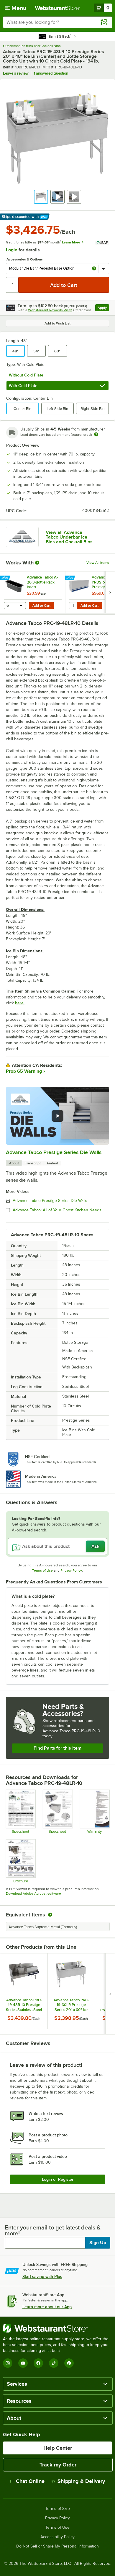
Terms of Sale (58, 2509)
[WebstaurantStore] (57, 2328)
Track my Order (58, 2465)
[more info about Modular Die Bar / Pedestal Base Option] (94, 269)
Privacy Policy (71, 1571)
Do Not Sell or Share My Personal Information (57, 2546)
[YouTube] (23, 2363)
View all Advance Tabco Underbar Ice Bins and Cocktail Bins (69, 537)
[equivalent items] (50, 1915)
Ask (95, 1546)
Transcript (33, 1163)
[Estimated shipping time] (96, 434)
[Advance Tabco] (22, 537)
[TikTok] (54, 2363)
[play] (57, 1116)
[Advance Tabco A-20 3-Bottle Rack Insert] (33, 592)
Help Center (58, 2448)
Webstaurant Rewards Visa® (50, 310)
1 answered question (51, 73)
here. (20, 1003)
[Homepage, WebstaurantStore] (58, 8)
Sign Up (98, 2243)
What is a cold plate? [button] (33, 1596)
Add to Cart (41, 606)
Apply (103, 308)
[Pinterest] (69, 2363)
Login (12, 250)
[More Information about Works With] (37, 563)
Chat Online (30, 2481)
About (14, 1163)
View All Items (98, 563)
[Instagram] (8, 2363)
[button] (41, 197)
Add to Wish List (57, 323)
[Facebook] (38, 2363)
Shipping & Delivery (81, 2481)
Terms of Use (42, 1571)
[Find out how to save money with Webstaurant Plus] (6, 578)
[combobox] (57, 22)
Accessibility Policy (57, 2537)
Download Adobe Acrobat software (33, 1894)
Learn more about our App (47, 2307)
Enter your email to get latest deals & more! (53, 2230)
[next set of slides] (110, 592)
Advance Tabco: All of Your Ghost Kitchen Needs (57, 1210)
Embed (52, 1163)
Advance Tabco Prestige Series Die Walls (54, 1152)
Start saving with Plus (42, 2276)
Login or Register (58, 2179)
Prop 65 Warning (24, 1071)
